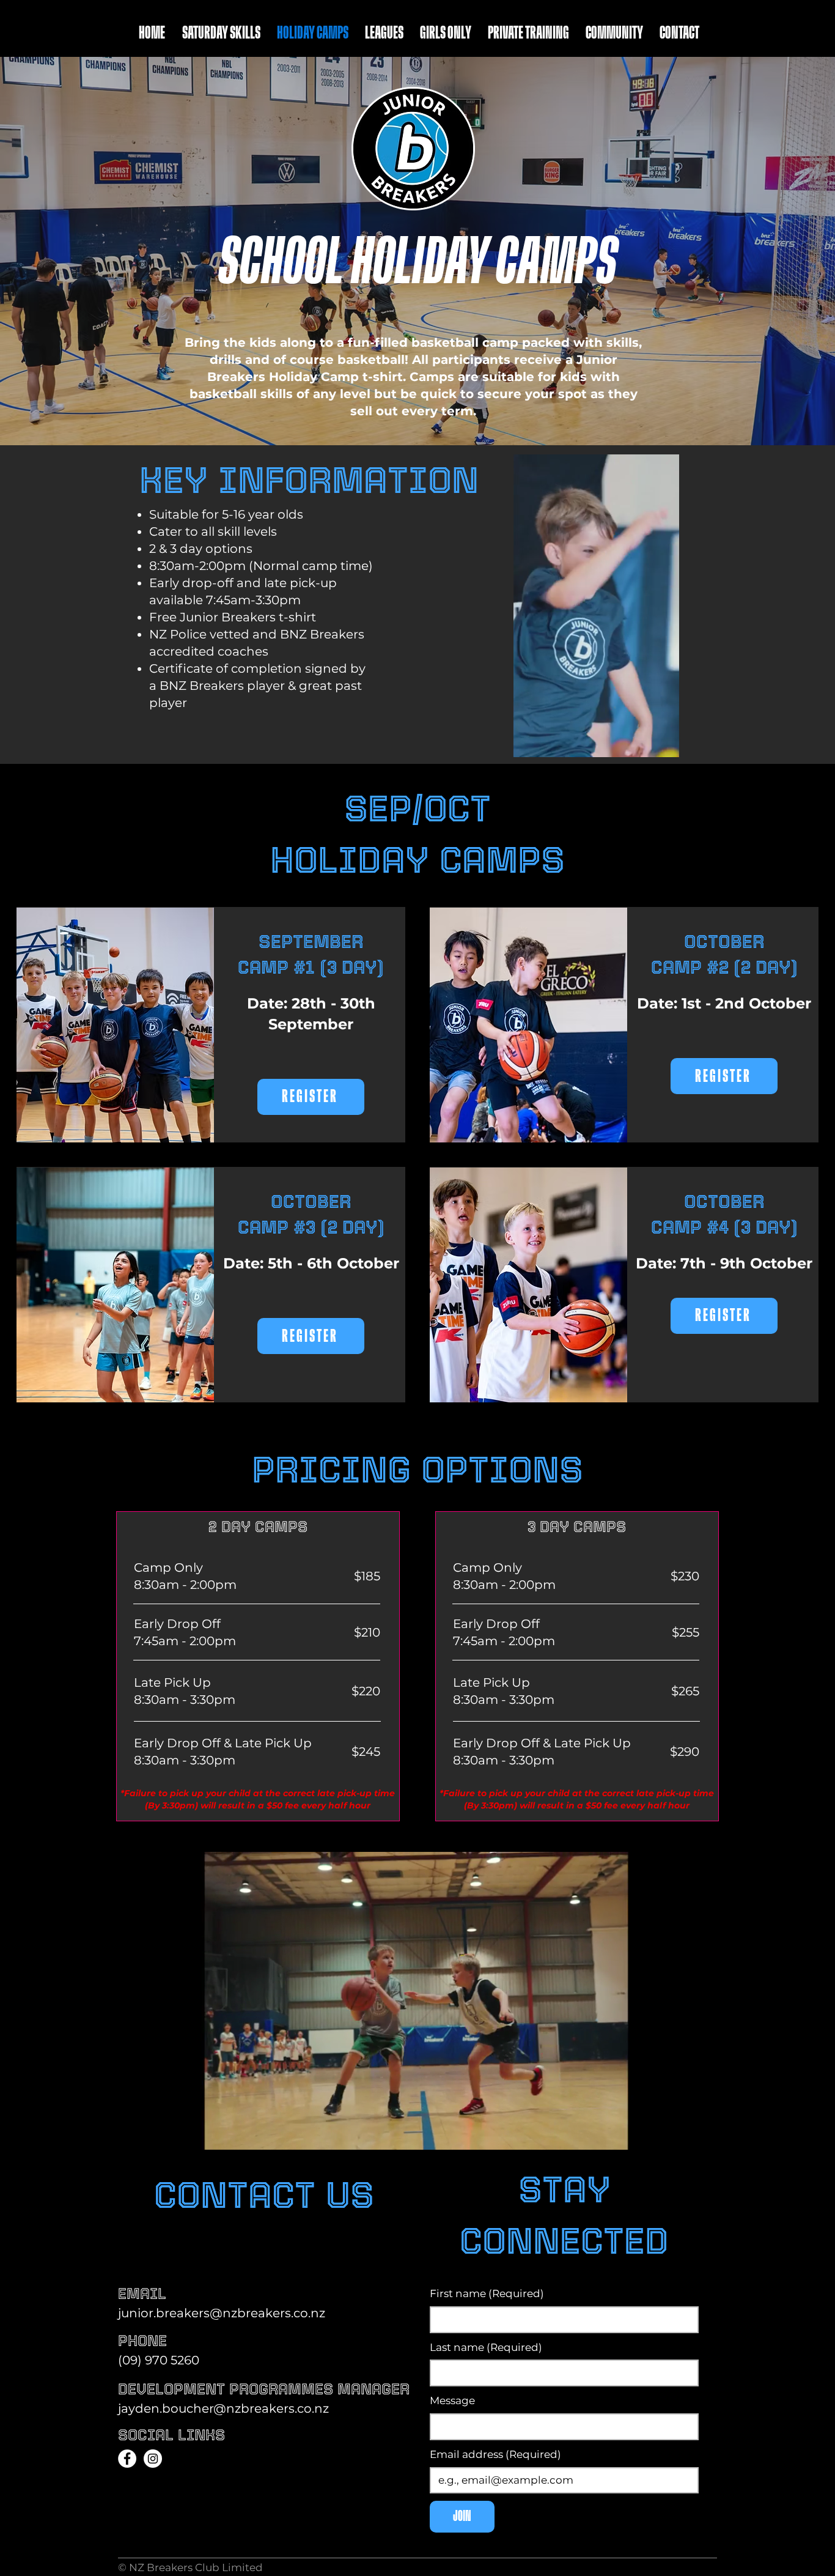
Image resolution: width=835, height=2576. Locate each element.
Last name (486, 2347)
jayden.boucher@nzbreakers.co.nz (223, 2408)
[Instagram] (153, 2459)
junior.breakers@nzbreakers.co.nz (222, 2313)
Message (452, 2400)
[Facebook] (127, 2459)
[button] (664, 744)
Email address (495, 2454)
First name (487, 2293)
